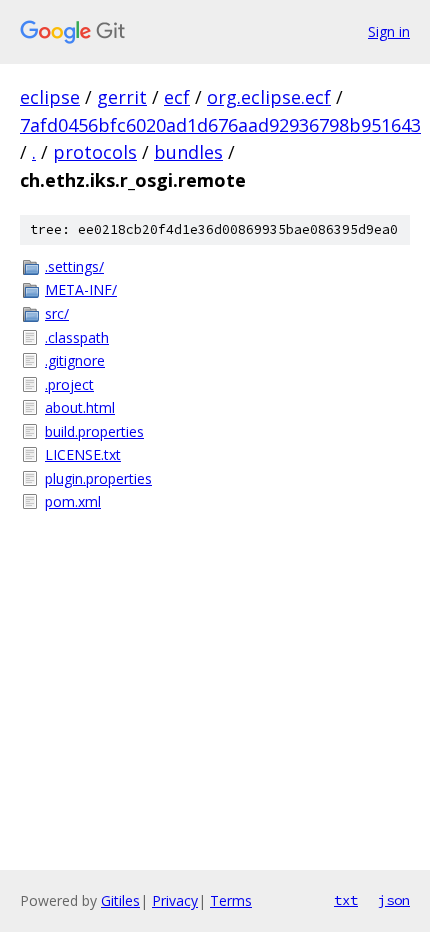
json (394, 900)
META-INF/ (81, 289)
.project (69, 384)
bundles (188, 152)
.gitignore (75, 360)
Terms (231, 900)
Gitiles (120, 900)
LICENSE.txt (83, 454)
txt (346, 900)
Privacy (175, 900)
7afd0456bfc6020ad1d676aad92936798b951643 (220, 125)
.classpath (77, 337)
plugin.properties (98, 478)
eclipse (50, 97)
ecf (177, 97)
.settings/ (74, 266)
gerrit (122, 97)
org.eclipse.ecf (269, 97)
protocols (95, 152)
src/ (57, 313)
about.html (80, 407)
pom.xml (73, 501)
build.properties (94, 431)
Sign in (389, 31)
